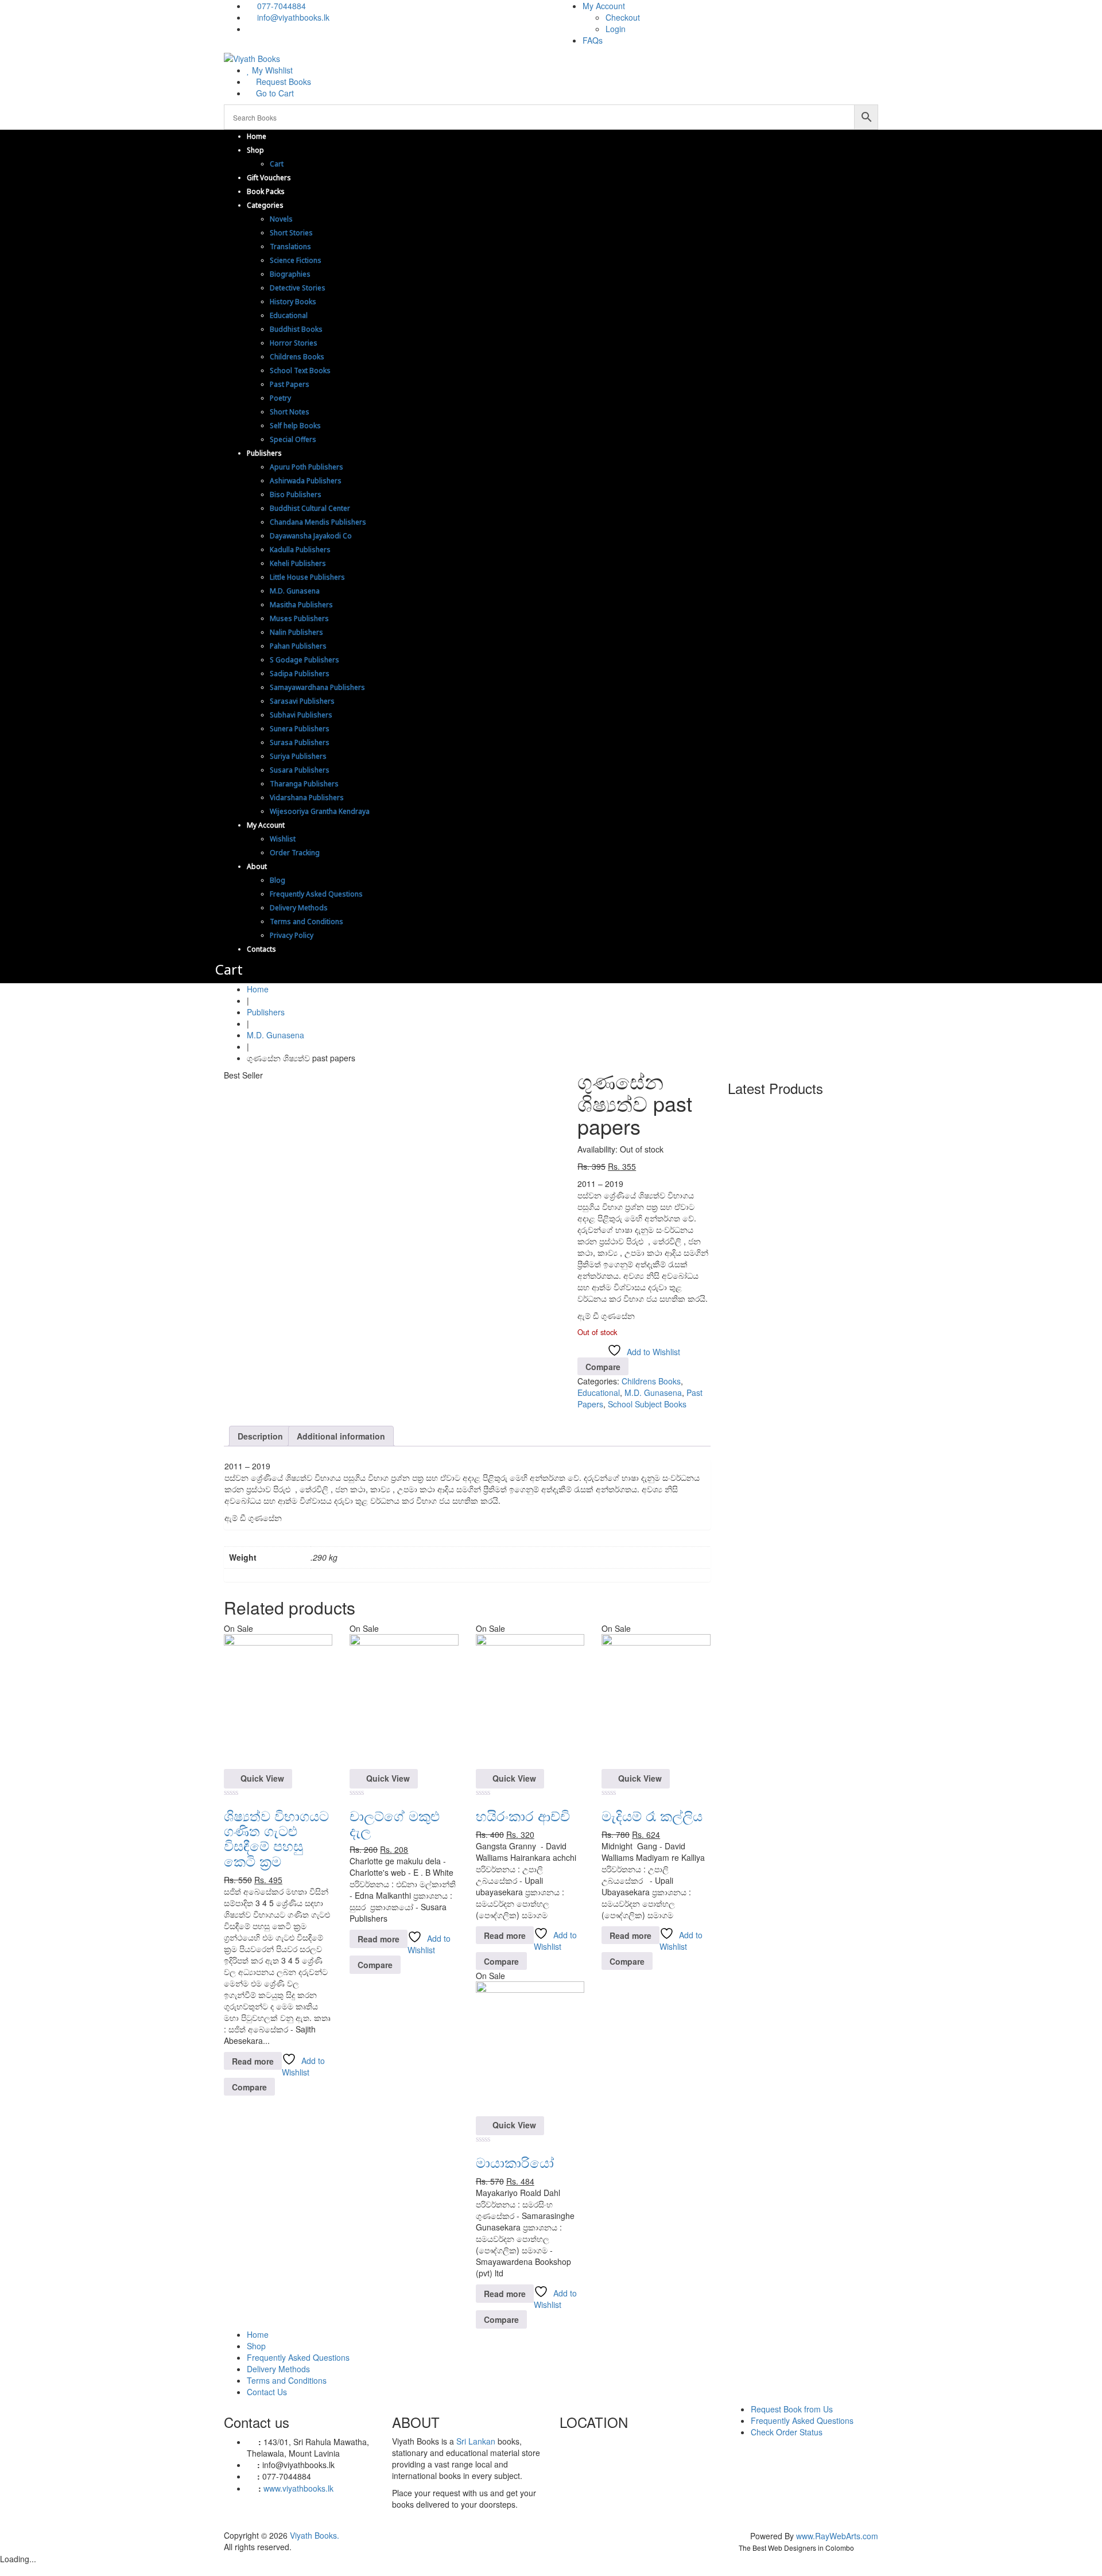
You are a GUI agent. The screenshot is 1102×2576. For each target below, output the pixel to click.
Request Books (282, 82)
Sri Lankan (476, 2441)
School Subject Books (647, 1404)
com (870, 2536)
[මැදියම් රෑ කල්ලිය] (656, 1701)
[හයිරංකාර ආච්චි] (530, 1701)
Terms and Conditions (287, 2380)
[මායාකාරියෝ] (530, 2047)
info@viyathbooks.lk (292, 17)
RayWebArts (838, 2536)
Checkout (623, 17)
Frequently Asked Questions (298, 2357)
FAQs (593, 40)
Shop (256, 2346)
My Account (604, 6)
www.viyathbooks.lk (298, 2488)
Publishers (266, 1012)
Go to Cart (274, 93)
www (804, 2536)
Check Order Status (787, 2432)
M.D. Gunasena (275, 1035)
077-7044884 (280, 6)
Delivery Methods (278, 2369)
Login (616, 29)
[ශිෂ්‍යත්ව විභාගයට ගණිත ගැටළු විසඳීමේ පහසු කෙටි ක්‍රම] (278, 1701)
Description (260, 1436)
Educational (599, 1392)
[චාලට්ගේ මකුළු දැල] (404, 1701)
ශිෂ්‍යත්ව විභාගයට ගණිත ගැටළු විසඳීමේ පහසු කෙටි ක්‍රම (276, 1838)
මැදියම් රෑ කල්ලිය (652, 1815)
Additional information (341, 1436)
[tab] (260, 1436)
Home (258, 989)
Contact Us (267, 2392)
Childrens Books (651, 1381)
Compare (603, 1367)
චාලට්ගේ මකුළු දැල (395, 1823)
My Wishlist (271, 70)
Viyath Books (313, 2535)
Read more (253, 2061)
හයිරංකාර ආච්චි (523, 1815)
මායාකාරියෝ (515, 2162)
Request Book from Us (792, 2409)
